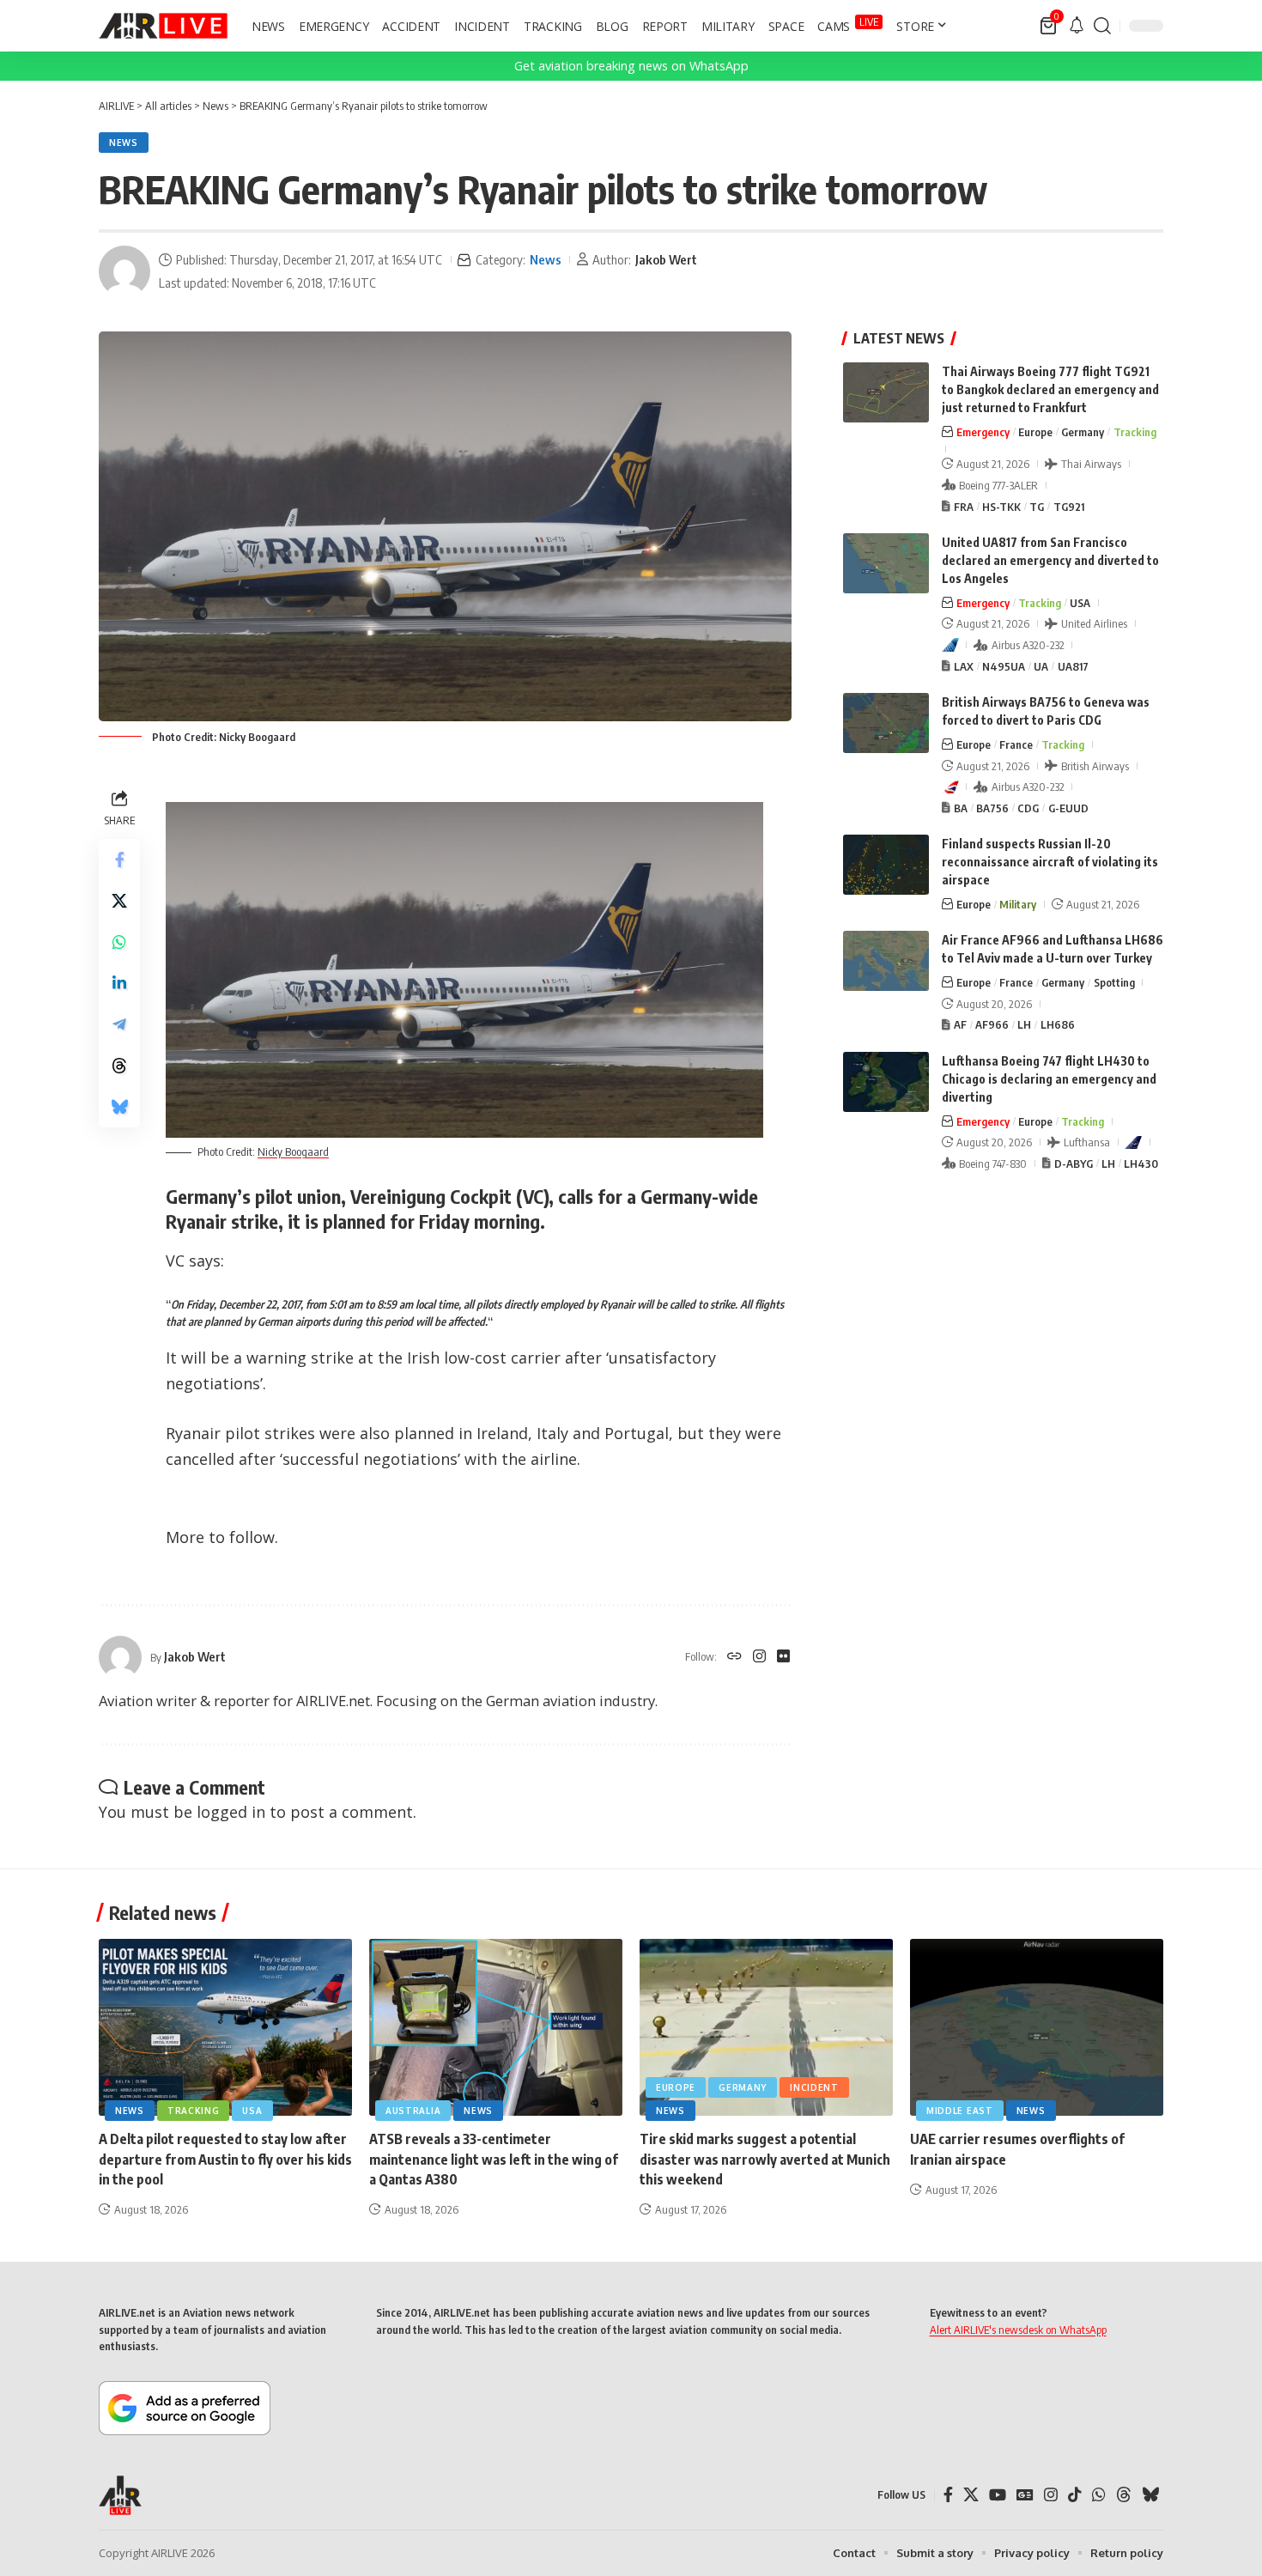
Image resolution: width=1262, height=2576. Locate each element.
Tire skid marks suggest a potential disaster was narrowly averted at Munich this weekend (765, 2159)
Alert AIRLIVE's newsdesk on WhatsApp (1018, 2330)
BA (961, 808)
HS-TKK (1001, 507)
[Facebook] (948, 2495)
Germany (1083, 432)
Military (1018, 904)
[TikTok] (1075, 2495)
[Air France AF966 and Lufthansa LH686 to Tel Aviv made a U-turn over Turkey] (886, 961)
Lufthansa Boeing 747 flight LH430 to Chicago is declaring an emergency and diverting (1049, 1079)
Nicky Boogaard (293, 1151)
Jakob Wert (666, 259)
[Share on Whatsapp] (119, 942)
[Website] (734, 1657)
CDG (1028, 808)
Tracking (1135, 432)
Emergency (983, 432)
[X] (971, 2495)
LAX (964, 666)
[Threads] (1124, 2495)
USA (1080, 603)
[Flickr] (783, 1657)
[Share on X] (119, 901)
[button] (1102, 26)
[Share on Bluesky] (119, 1107)
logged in (231, 1812)
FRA (964, 507)
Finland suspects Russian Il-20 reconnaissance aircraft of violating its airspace (1050, 862)
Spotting (1114, 982)
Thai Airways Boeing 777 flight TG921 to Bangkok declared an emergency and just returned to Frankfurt (1050, 389)
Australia (413, 2111)
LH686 (1058, 1024)
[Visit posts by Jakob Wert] (124, 271)
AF (960, 1024)
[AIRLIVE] (163, 26)
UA (1041, 666)
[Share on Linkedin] (119, 983)
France (1016, 744)
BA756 (992, 808)
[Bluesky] (1150, 2495)
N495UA (1004, 666)
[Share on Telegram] (119, 1024)
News (124, 143)
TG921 (1069, 507)
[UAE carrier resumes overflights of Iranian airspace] (1037, 2028)
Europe (1035, 432)
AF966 (992, 1024)
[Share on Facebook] (119, 860)
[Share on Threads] (119, 1066)
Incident (814, 2087)
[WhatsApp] (1099, 2495)
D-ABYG (1074, 1163)
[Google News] (1025, 2495)
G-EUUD (1068, 808)
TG (1037, 507)
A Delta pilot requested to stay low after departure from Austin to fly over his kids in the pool (225, 2159)
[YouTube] (998, 2495)
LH (1024, 1024)
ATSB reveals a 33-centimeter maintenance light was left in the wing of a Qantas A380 (494, 2159)
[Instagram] (759, 1657)
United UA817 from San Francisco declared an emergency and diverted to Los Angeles (1050, 560)
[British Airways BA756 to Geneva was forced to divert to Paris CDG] (886, 723)
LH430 (1141, 1163)
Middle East (960, 2111)
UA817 (1073, 666)
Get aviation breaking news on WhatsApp (631, 66)
